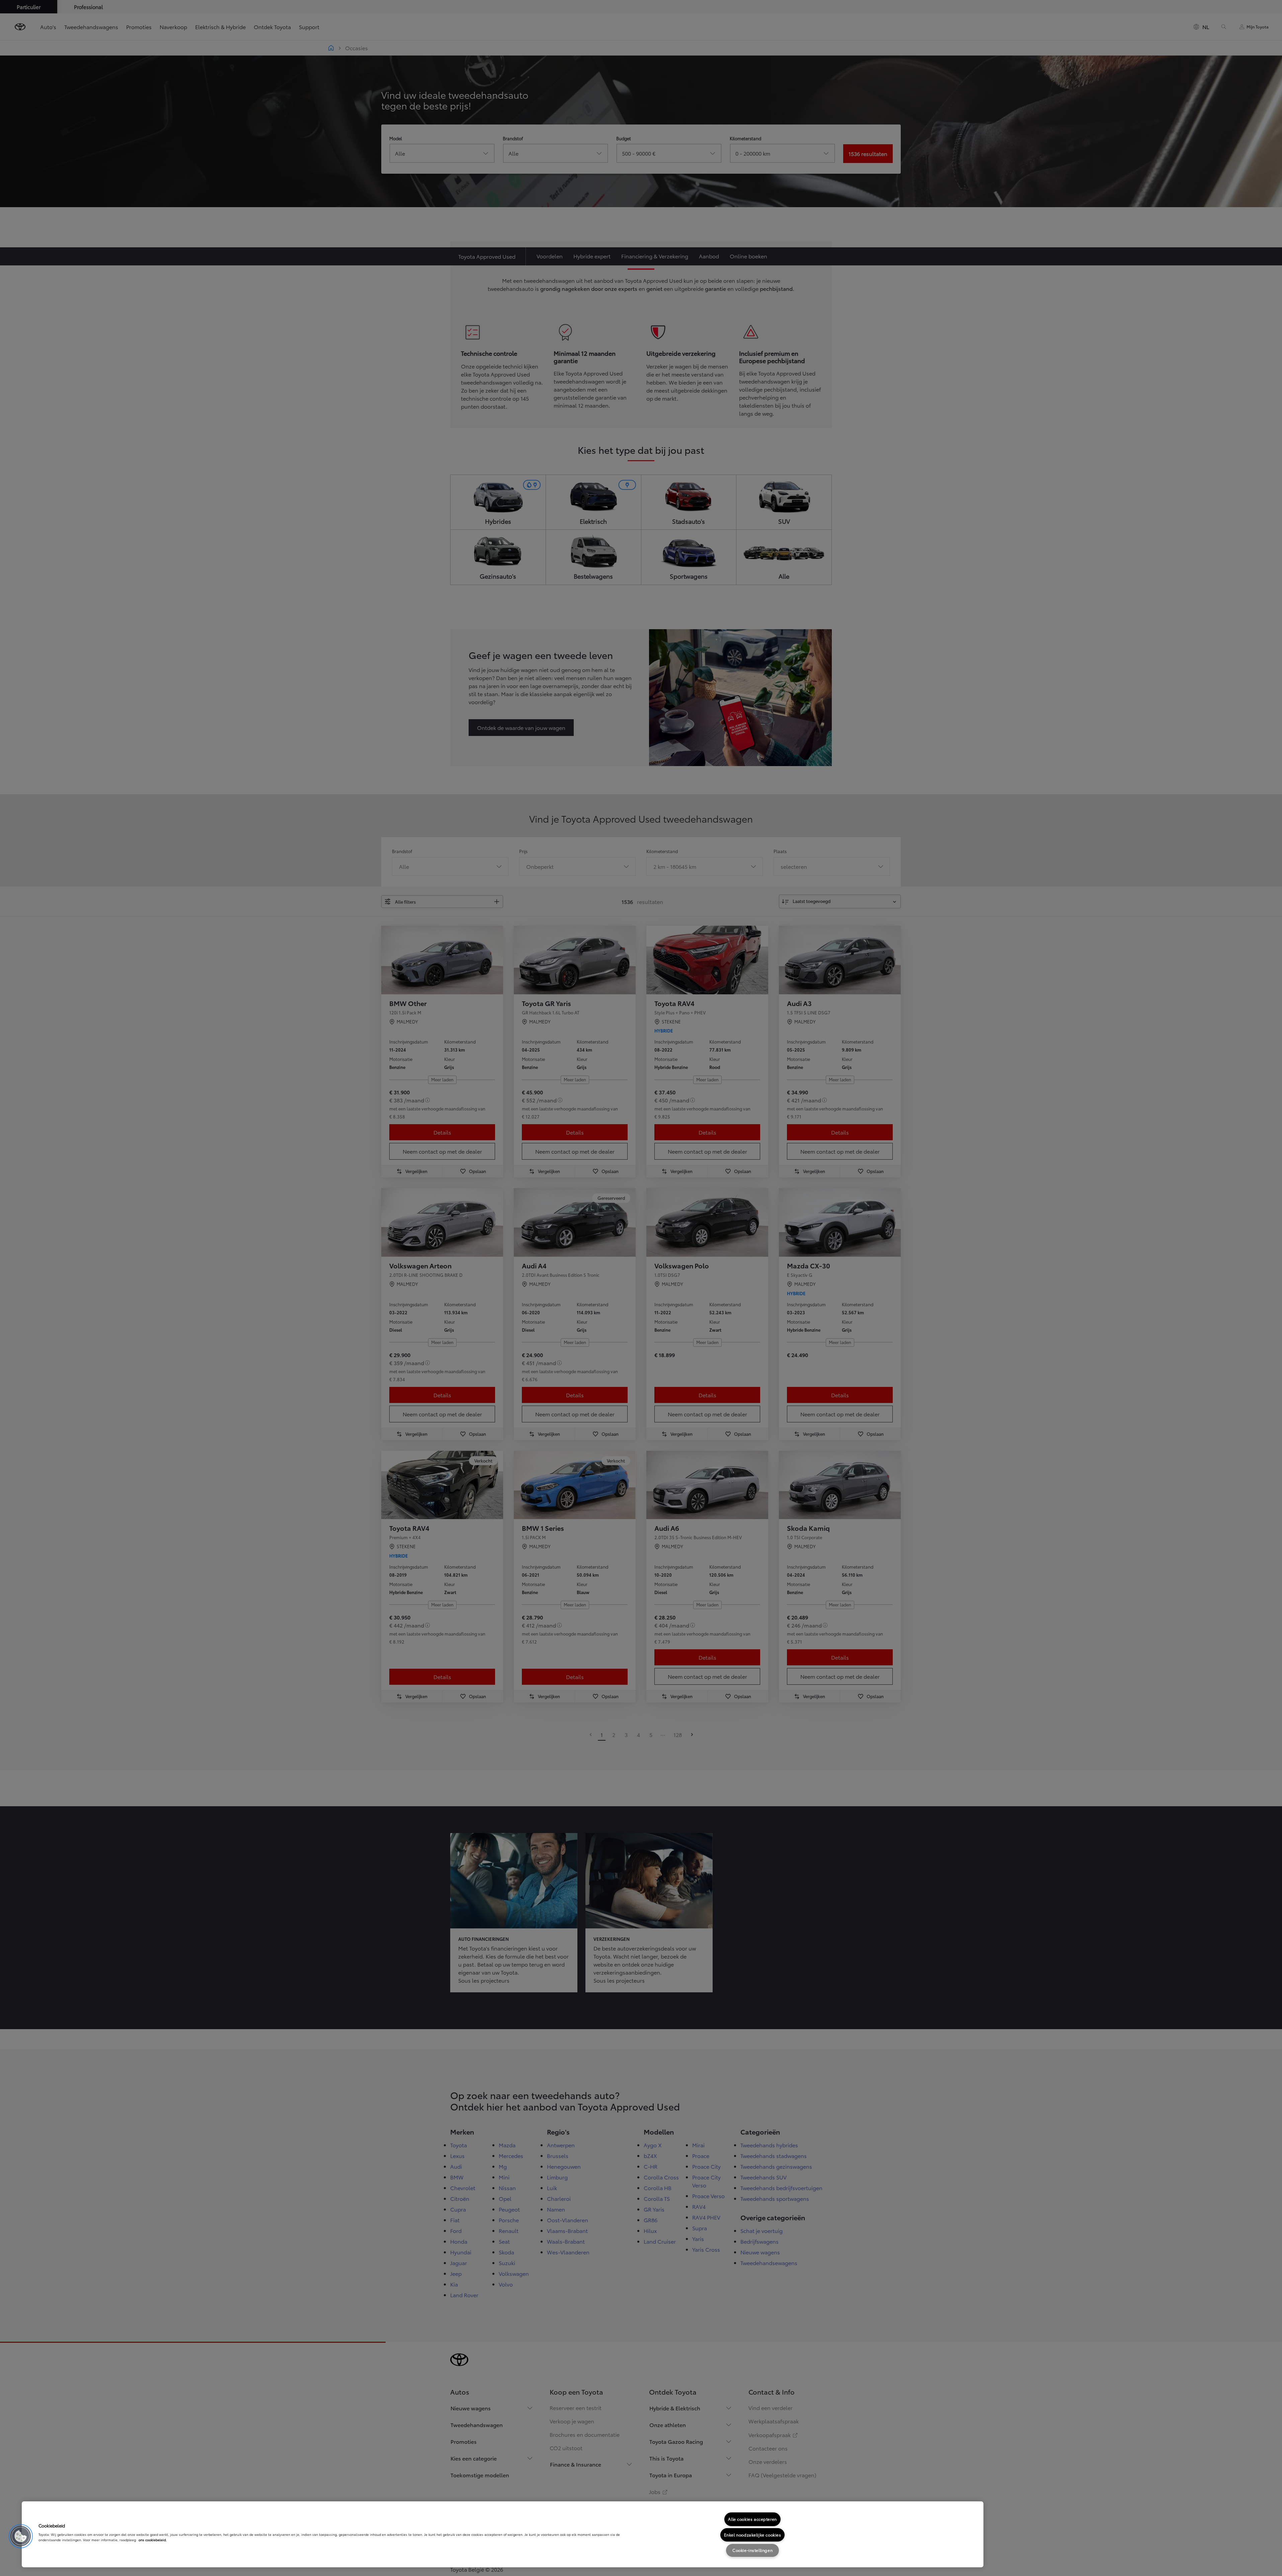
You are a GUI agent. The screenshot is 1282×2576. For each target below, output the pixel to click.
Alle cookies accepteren (752, 2519)
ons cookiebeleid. (153, 2540)
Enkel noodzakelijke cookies (753, 2535)
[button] (21, 2536)
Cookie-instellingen (752, 2550)
